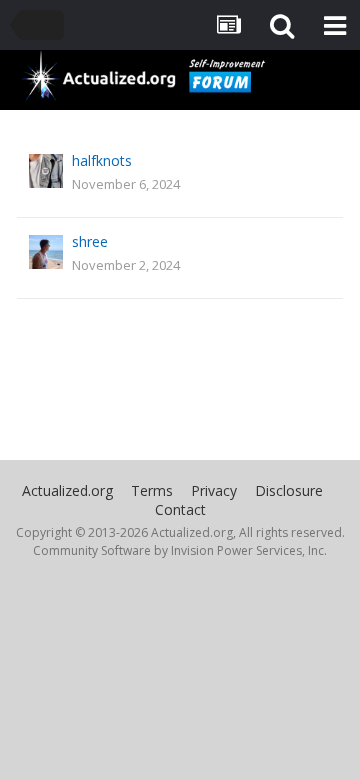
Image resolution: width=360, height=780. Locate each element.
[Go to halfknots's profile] (46, 171)
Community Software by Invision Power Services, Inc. (180, 550)
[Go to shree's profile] (46, 252)
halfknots (102, 160)
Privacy (214, 490)
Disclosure (289, 490)
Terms (152, 490)
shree (90, 241)
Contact (180, 509)
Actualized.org (67, 490)
